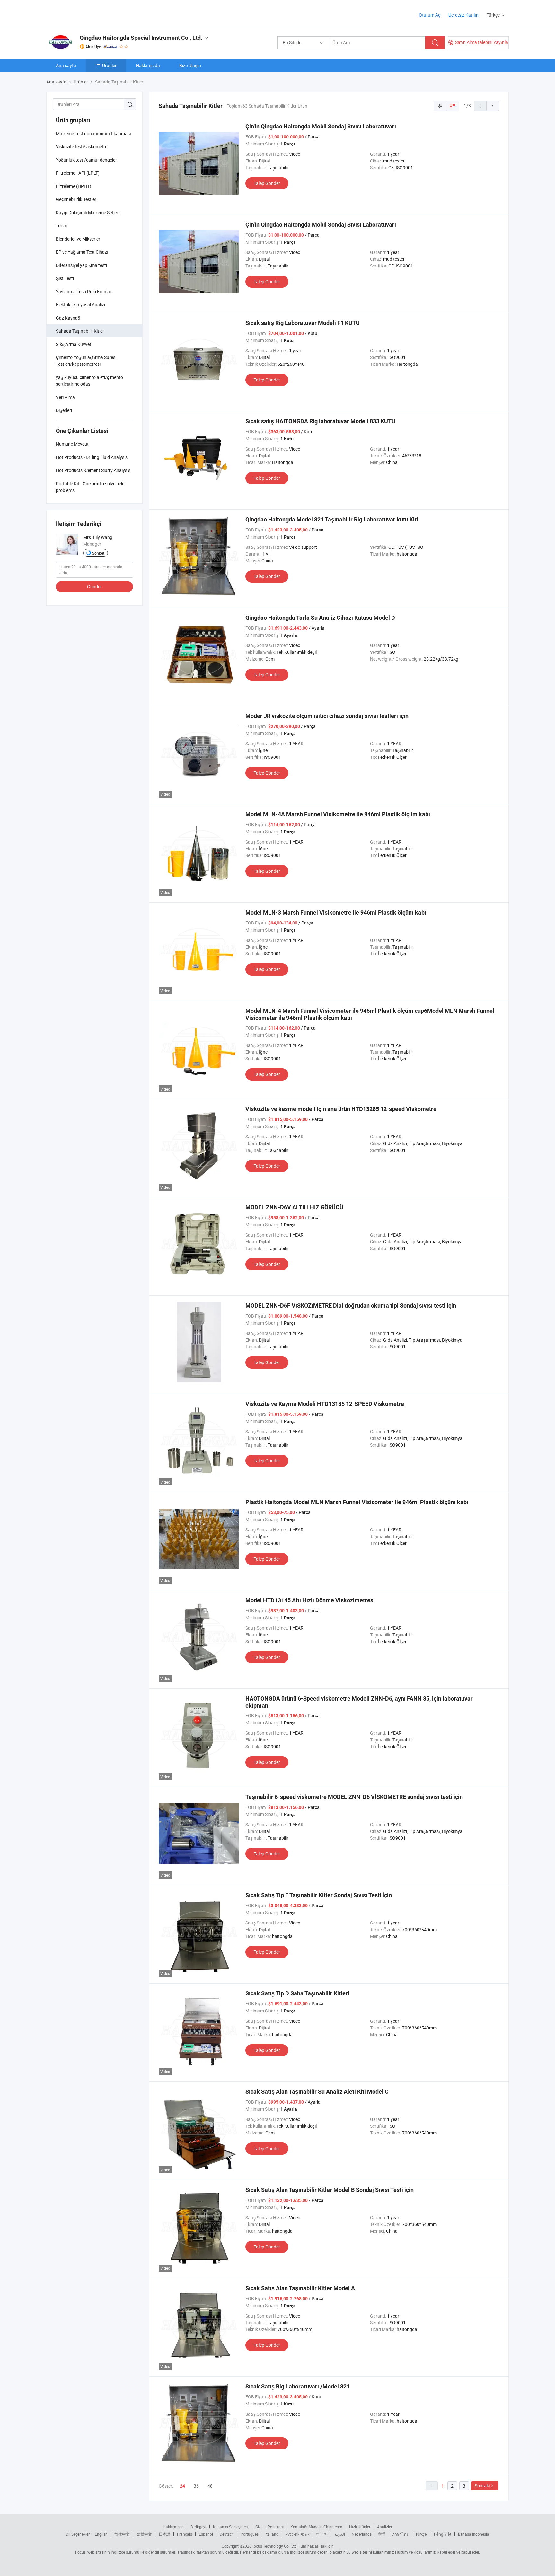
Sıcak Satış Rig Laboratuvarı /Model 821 (298, 2386)
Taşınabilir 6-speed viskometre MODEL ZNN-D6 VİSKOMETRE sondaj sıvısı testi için (354, 1797)
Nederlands (362, 2534)
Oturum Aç (430, 15)
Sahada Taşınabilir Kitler (80, 331)
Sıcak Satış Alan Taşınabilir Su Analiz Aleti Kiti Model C (317, 2092)
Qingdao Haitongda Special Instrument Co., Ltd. (141, 38)
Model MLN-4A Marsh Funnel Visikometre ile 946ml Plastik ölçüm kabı (338, 814)
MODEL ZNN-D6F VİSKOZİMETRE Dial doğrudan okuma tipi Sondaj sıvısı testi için (351, 1306)
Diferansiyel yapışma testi (81, 265)
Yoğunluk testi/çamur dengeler (86, 160)
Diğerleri (64, 410)
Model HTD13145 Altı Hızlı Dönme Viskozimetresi (310, 1600)
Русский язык (297, 2534)
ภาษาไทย (400, 2534)
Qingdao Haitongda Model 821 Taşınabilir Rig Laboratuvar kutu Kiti (332, 519)
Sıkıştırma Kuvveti (74, 344)
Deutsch (227, 2534)
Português (250, 2534)
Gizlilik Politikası (269, 2527)
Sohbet (98, 553)
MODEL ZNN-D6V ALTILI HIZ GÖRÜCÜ (294, 1207)
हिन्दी (382, 2534)
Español (206, 2534)
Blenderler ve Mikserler (78, 239)
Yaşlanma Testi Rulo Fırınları (84, 291)
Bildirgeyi (198, 2527)
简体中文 (122, 2534)
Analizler (385, 2527)
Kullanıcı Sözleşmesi (231, 2527)
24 (182, 2486)
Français (185, 2534)
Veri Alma (65, 397)
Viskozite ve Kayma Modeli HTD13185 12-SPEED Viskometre (325, 1404)
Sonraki (482, 2486)
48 (210, 2486)
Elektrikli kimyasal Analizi (80, 305)
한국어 (322, 2534)
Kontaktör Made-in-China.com (316, 2527)
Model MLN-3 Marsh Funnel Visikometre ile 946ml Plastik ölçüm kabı (336, 912)
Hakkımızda (148, 65)
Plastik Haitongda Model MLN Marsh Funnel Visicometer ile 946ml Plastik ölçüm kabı (357, 1502)
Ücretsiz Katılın (463, 15)
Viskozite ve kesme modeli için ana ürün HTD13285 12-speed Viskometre (341, 1109)
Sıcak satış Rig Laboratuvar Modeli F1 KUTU (303, 323)
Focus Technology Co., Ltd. (275, 2546)
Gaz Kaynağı (69, 318)
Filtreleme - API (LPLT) (78, 173)
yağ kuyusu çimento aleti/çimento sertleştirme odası (89, 381)
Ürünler (109, 65)
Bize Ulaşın (190, 65)
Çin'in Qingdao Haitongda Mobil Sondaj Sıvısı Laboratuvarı (321, 126)
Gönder (94, 587)
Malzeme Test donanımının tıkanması (93, 133)
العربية (340, 2534)
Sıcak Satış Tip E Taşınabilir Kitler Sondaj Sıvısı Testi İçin (319, 1895)
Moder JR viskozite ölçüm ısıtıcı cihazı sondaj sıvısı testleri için (327, 716)
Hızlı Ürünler (360, 2527)
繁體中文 (144, 2534)
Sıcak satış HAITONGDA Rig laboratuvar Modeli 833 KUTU (320, 421)
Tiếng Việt (442, 2534)
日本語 (164, 2534)
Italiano (272, 2534)
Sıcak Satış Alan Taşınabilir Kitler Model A (300, 2288)
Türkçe (421, 2534)
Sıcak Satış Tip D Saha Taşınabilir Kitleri (297, 1993)
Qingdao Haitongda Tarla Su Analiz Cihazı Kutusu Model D (320, 618)
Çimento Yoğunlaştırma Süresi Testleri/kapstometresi (86, 361)
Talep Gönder (267, 183)
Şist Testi (65, 278)
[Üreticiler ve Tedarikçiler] (88, 13)
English (101, 2534)
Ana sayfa (66, 65)
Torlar (62, 226)
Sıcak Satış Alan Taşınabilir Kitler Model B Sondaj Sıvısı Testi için (330, 2190)
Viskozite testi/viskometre (82, 147)
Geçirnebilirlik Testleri (77, 199)
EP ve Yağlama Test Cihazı (82, 252)
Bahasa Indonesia (474, 2534)
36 (196, 2486)
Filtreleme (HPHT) (74, 186)
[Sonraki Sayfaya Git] (493, 106)
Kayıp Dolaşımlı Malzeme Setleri (88, 212)
